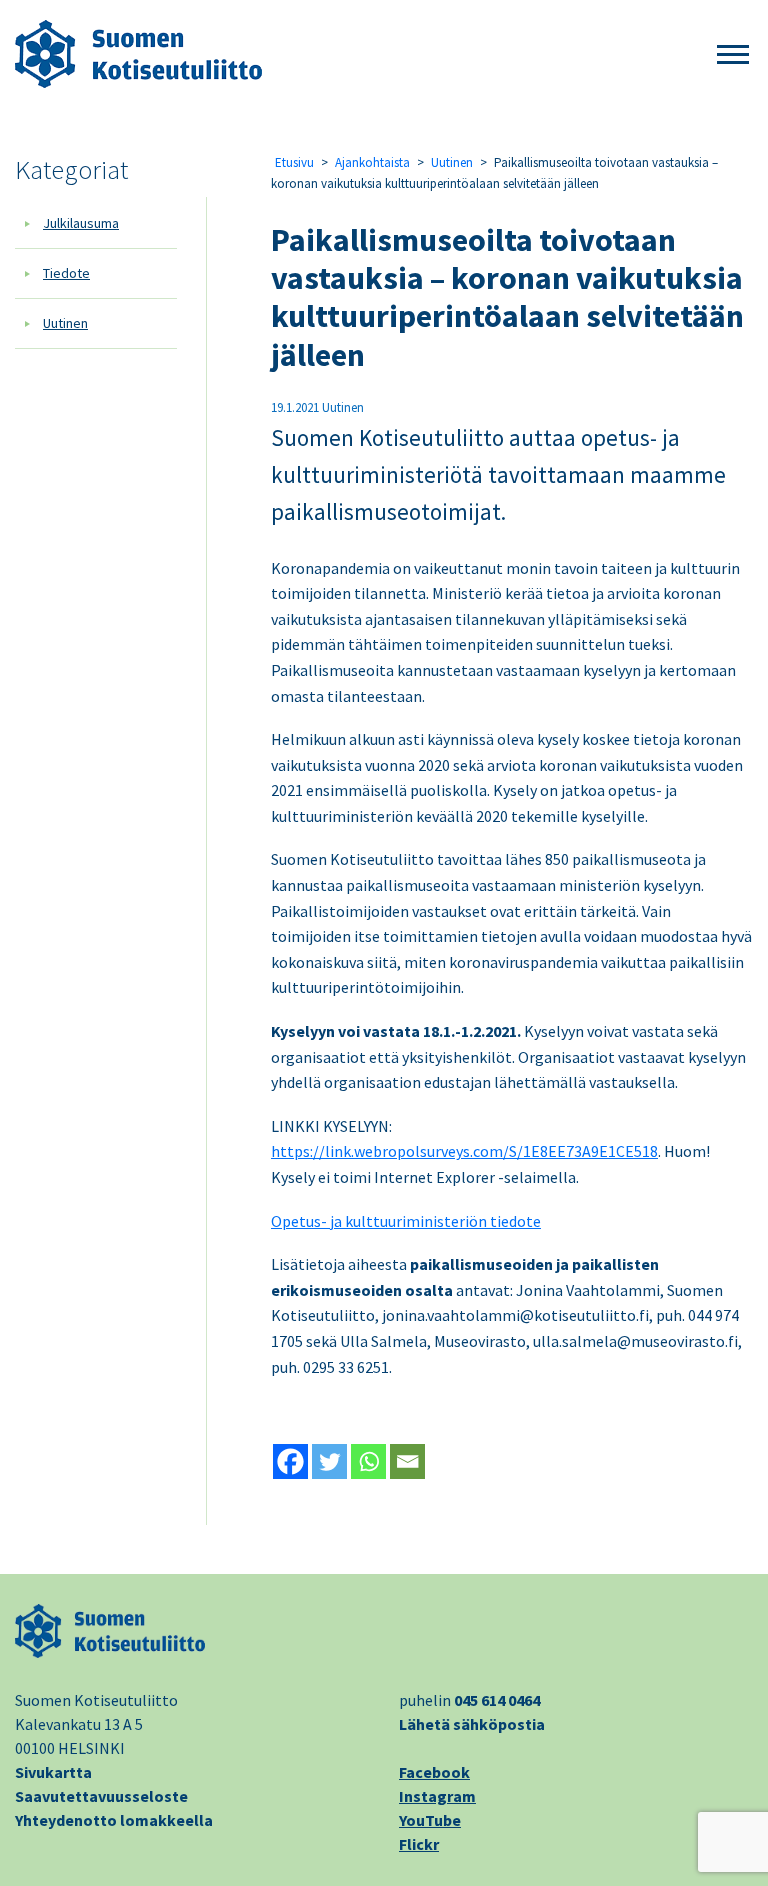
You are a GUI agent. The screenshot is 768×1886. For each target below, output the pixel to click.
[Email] (407, 1461)
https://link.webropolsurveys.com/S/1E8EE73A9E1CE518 (464, 1151)
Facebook (434, 1772)
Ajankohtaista (372, 162)
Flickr (419, 1844)
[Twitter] (329, 1461)
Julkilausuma (81, 223)
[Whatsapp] (368, 1461)
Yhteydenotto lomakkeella (114, 1820)
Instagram (437, 1796)
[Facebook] (290, 1461)
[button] (733, 55)
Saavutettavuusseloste (101, 1796)
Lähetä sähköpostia (472, 1724)
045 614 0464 (497, 1700)
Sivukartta (53, 1772)
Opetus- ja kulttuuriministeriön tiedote (406, 1221)
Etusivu (294, 162)
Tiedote (66, 273)
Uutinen (65, 323)
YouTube (430, 1820)
